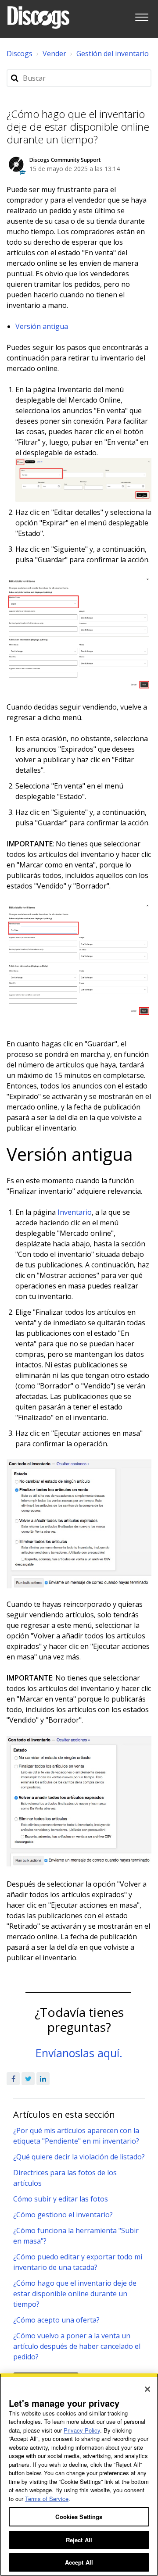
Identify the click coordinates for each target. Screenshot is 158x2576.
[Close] (147, 2389)
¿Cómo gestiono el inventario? (63, 2215)
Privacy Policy (82, 2430)
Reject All (79, 2540)
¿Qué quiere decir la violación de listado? (79, 2157)
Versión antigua (42, 326)
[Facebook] (13, 2079)
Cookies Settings (79, 2517)
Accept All (79, 2562)
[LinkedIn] (43, 2079)
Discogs (20, 54)
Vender (54, 54)
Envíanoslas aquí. (79, 2053)
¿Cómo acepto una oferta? (56, 2320)
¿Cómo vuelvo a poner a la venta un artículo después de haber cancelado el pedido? (77, 2346)
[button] (142, 16)
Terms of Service (47, 2499)
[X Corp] (28, 2079)
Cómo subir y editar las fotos (61, 2199)
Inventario (75, 1212)
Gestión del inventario (113, 54)
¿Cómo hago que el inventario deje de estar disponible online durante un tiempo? (75, 2294)
